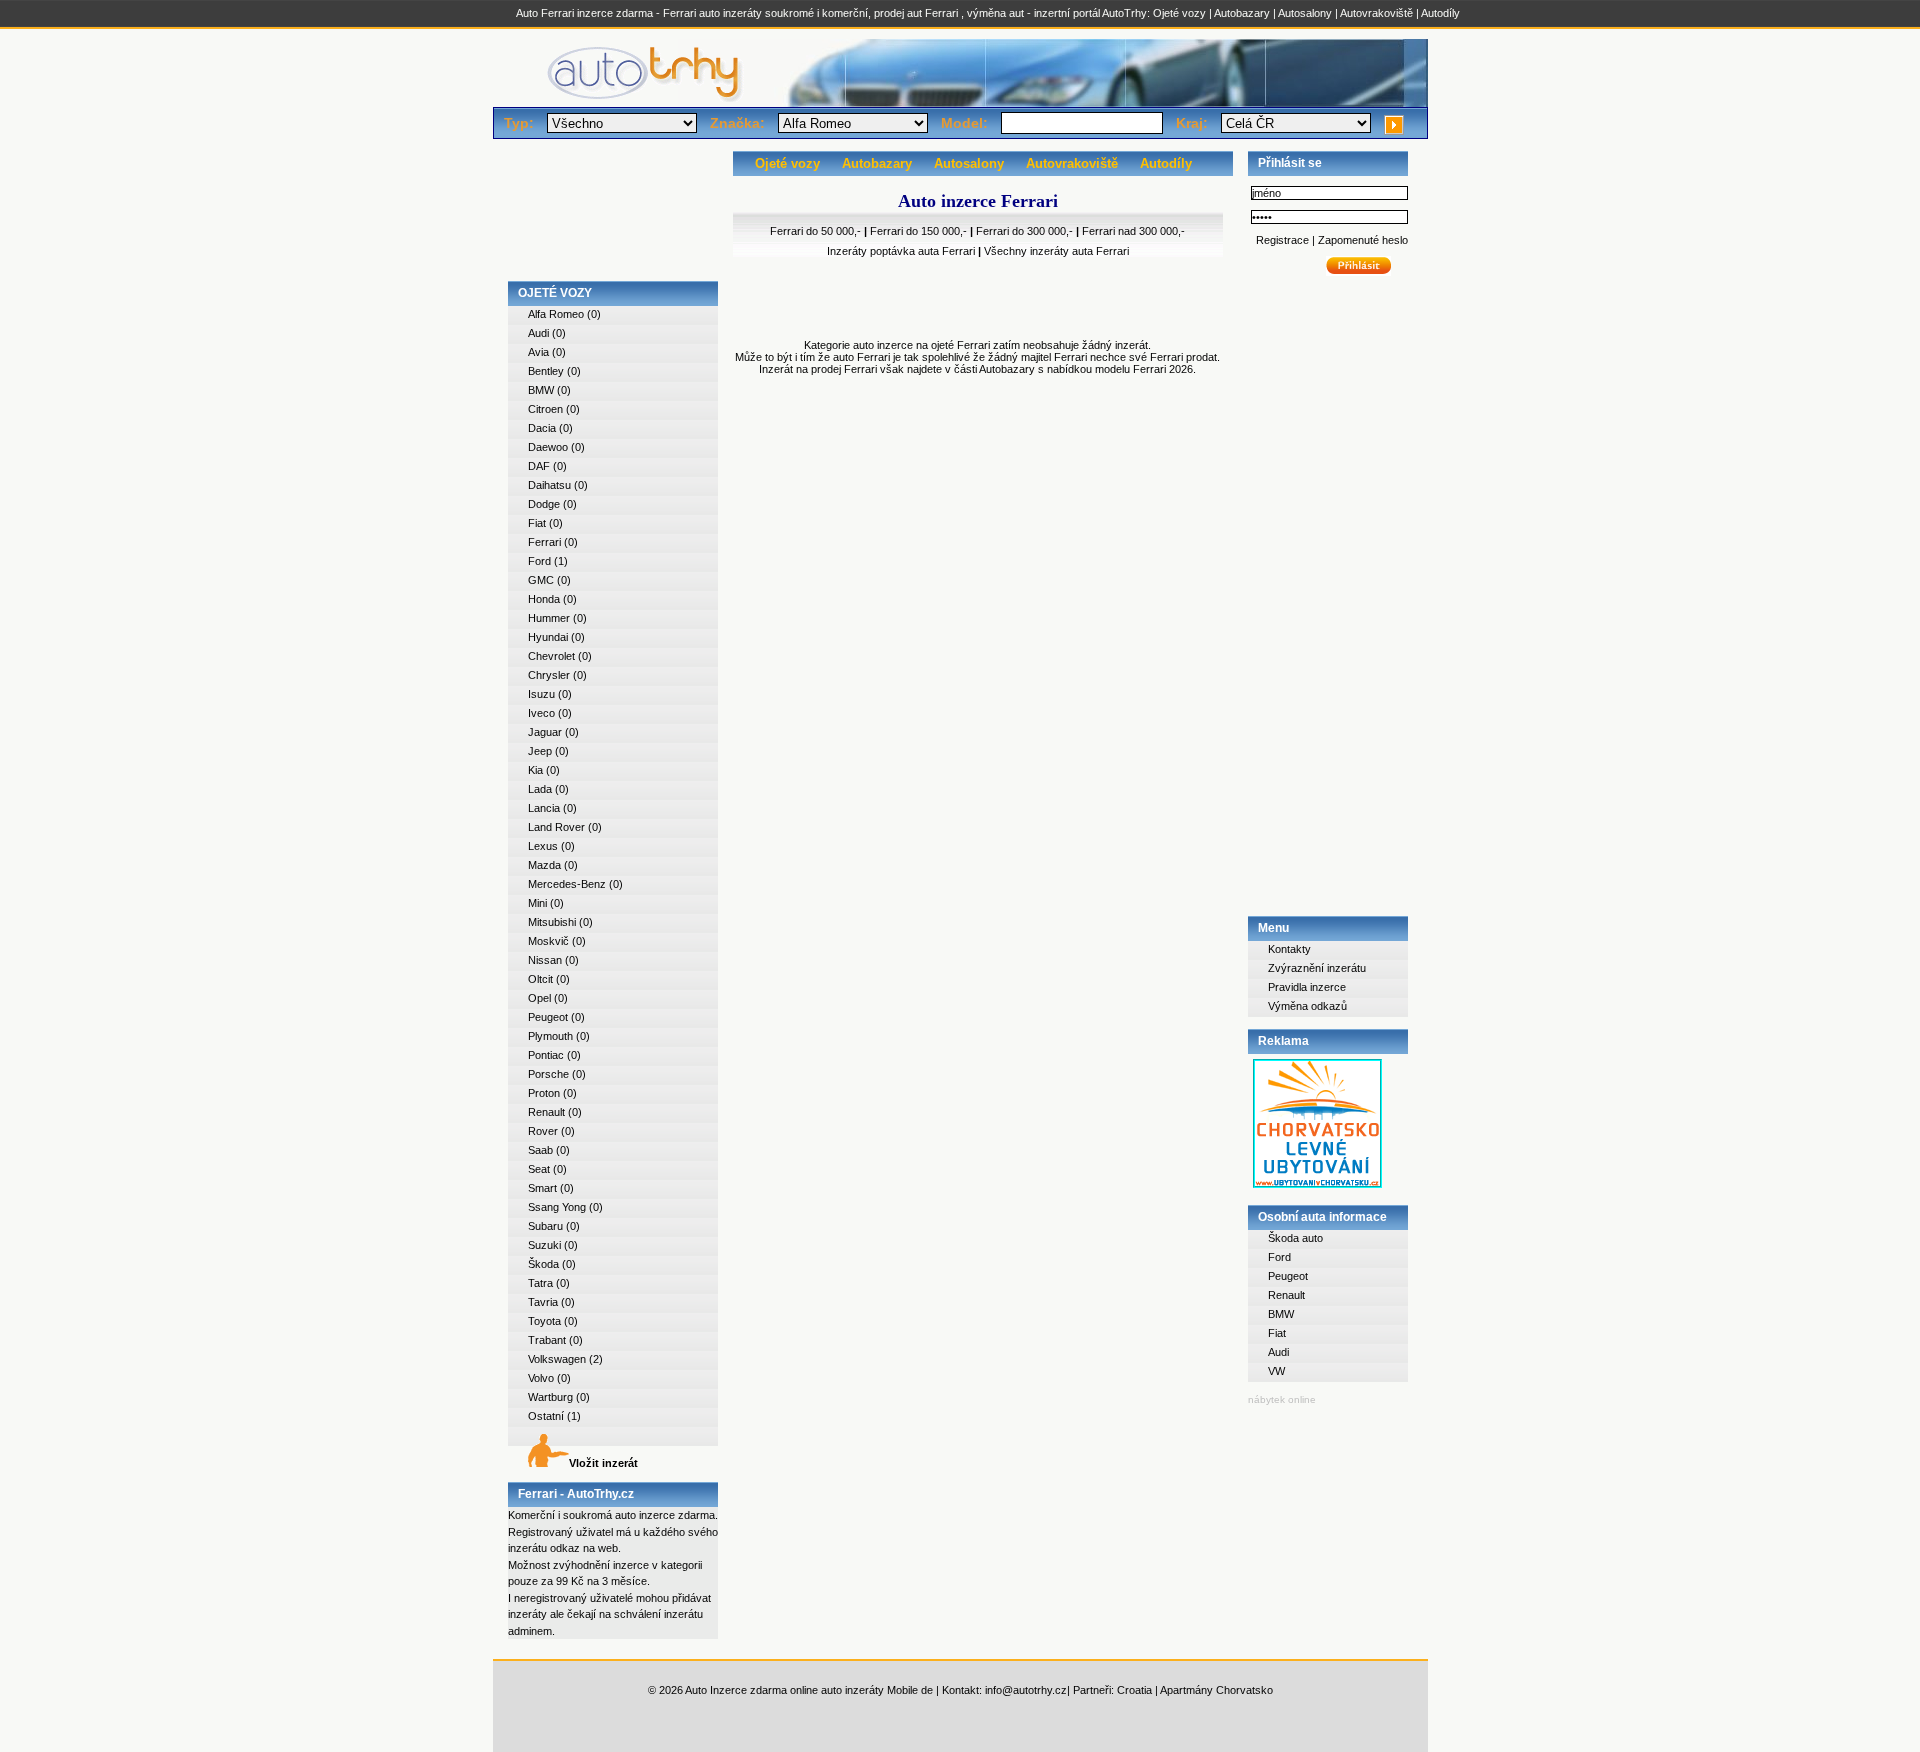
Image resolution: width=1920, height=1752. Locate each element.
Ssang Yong (557, 1207)
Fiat (537, 523)
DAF (539, 466)
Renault (546, 1112)
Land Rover (556, 827)
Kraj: (1192, 123)
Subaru (545, 1226)
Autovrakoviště (1376, 13)
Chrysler (549, 675)
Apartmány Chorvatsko (1216, 1690)
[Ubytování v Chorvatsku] (1317, 1189)
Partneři (1092, 1690)
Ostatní (546, 1416)
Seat (539, 1169)
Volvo (541, 1378)
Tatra (540, 1283)
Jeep (540, 751)
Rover (543, 1131)
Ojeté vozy (1179, 13)
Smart (542, 1188)
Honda (544, 599)
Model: (964, 123)
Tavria (543, 1302)
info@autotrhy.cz (1026, 1690)
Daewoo (548, 447)
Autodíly (1440, 13)
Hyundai (548, 637)
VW (1276, 1371)
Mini (537, 903)
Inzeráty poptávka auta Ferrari (901, 251)
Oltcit (540, 979)
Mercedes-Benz (567, 884)
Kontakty (1289, 949)
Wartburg (550, 1397)
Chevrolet (551, 656)
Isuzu (541, 694)
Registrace (1284, 240)
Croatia (1134, 1690)
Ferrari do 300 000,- (1024, 231)
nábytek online (1282, 1399)
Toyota (544, 1321)
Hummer (549, 618)
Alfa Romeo (556, 314)
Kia (535, 770)
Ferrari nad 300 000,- (1133, 231)
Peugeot (548, 1017)
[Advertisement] (613, 216)
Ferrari (544, 542)
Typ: (519, 123)
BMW (541, 390)
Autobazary (1242, 13)
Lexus (543, 846)
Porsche (548, 1074)
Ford (539, 561)
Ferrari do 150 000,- (918, 231)
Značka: (737, 123)
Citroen (545, 409)
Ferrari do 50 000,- (815, 231)
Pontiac (546, 1055)
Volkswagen (557, 1359)
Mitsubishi (552, 922)
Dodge (544, 504)
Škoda (543, 1264)
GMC (541, 580)
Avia (538, 352)
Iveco (541, 713)
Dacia (542, 428)
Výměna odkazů (1307, 1006)
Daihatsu (549, 485)
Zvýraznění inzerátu (1317, 968)
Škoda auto (1295, 1238)
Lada (540, 789)
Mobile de (910, 1690)
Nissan (545, 960)
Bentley (546, 371)
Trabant (547, 1340)
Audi (538, 333)
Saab (540, 1150)
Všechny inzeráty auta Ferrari (1056, 251)
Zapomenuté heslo (1361, 240)
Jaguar (545, 732)
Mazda (544, 865)
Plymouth (550, 1036)
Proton (544, 1093)
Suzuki (544, 1245)
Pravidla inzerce (1307, 987)
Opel (539, 998)
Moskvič (548, 941)
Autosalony (1305, 13)
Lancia (544, 808)
